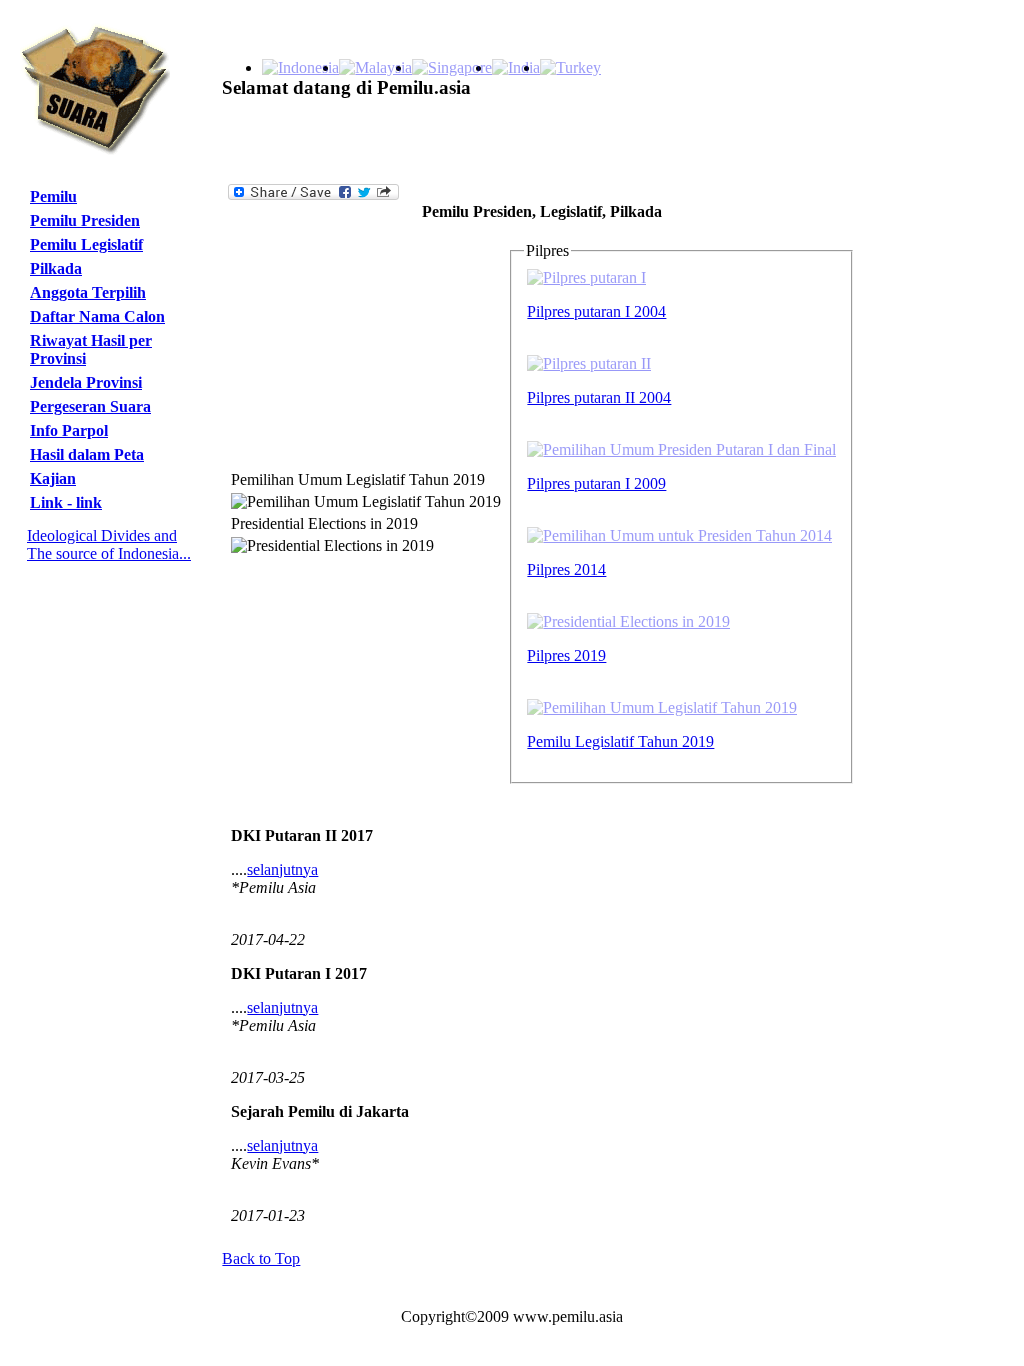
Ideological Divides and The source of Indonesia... (109, 544)
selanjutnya (282, 869)
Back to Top (261, 1258)
